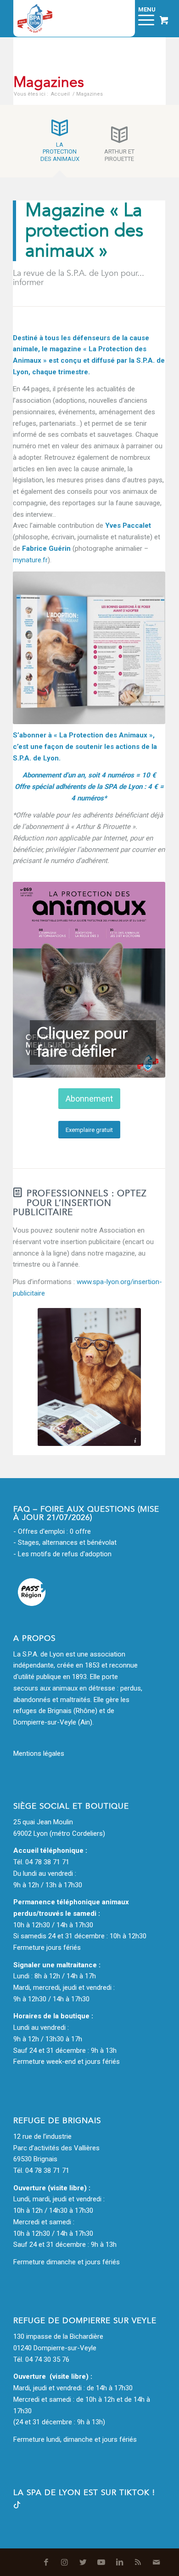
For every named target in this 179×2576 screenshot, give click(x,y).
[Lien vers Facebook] (46, 2562)
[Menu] (142, 18)
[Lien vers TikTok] (17, 2506)
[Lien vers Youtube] (101, 2562)
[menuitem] (119, 18)
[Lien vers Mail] (157, 2562)
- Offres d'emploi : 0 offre (52, 1531)
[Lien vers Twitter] (83, 2562)
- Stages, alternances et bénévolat (65, 1542)
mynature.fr (30, 560)
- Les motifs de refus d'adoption (62, 1554)
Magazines (49, 82)
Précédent (34, 980)
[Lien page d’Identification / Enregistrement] (119, 18)
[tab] (60, 144)
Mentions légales (39, 1754)
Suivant (145, 980)
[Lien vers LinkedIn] (120, 2562)
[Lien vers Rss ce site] (138, 2562)
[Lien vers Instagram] (65, 2562)
